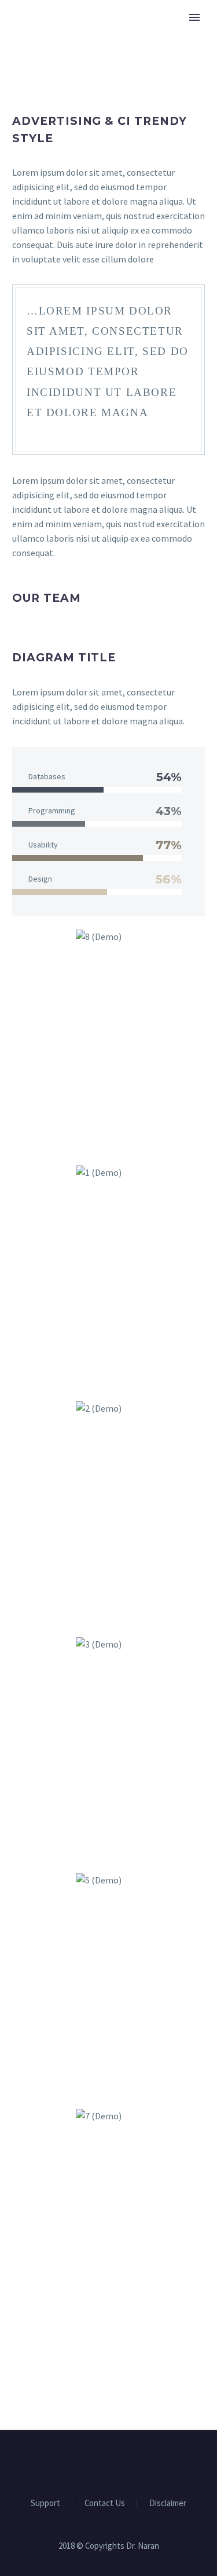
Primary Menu (194, 17)
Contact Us (105, 2503)
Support (45, 2503)
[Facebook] (101, 2462)
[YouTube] (116, 2462)
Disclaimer (168, 2503)
